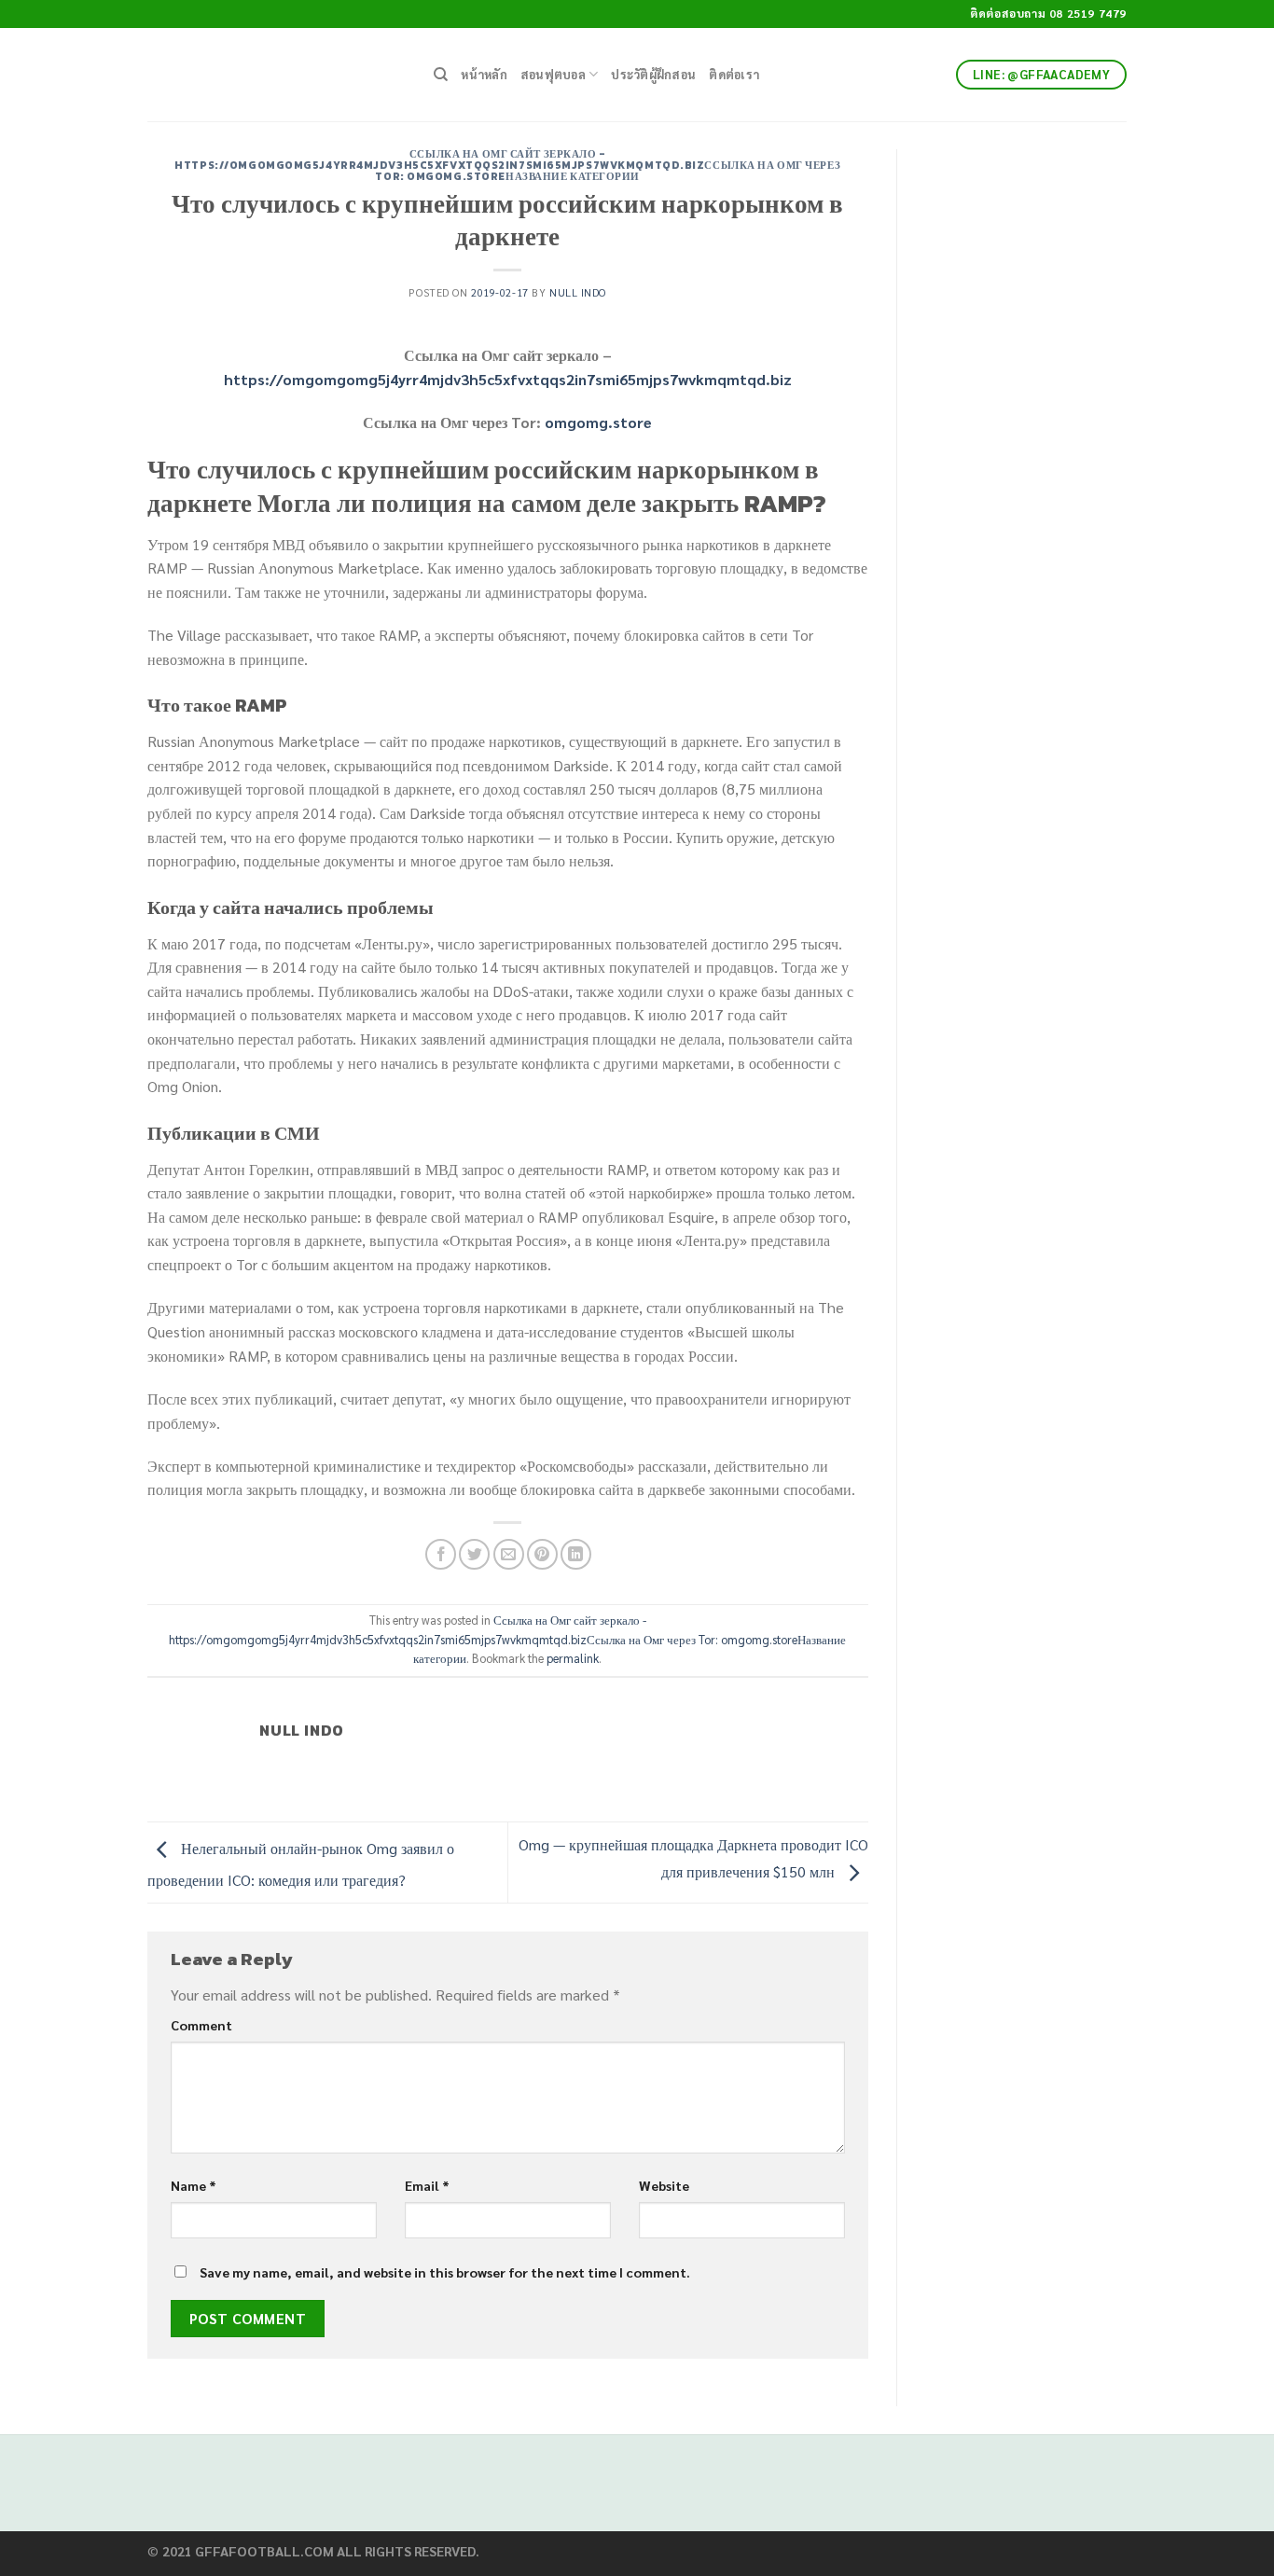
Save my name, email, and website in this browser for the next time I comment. (445, 2272)
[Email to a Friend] (509, 1554)
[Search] (441, 75)
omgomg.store (598, 422)
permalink (573, 1658)
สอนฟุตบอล (553, 74)
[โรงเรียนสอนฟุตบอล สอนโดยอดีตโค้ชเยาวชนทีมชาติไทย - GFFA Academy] (277, 75)
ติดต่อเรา (734, 74)
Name (194, 2185)
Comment (201, 2025)
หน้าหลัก (484, 74)
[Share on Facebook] (441, 1554)
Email (427, 2185)
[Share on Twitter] (474, 1554)
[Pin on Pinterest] (542, 1554)
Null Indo (578, 292)
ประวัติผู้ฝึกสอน (653, 74)
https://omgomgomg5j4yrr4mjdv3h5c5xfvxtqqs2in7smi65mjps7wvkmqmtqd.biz (508, 379)
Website (664, 2185)
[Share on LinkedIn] (576, 1554)
